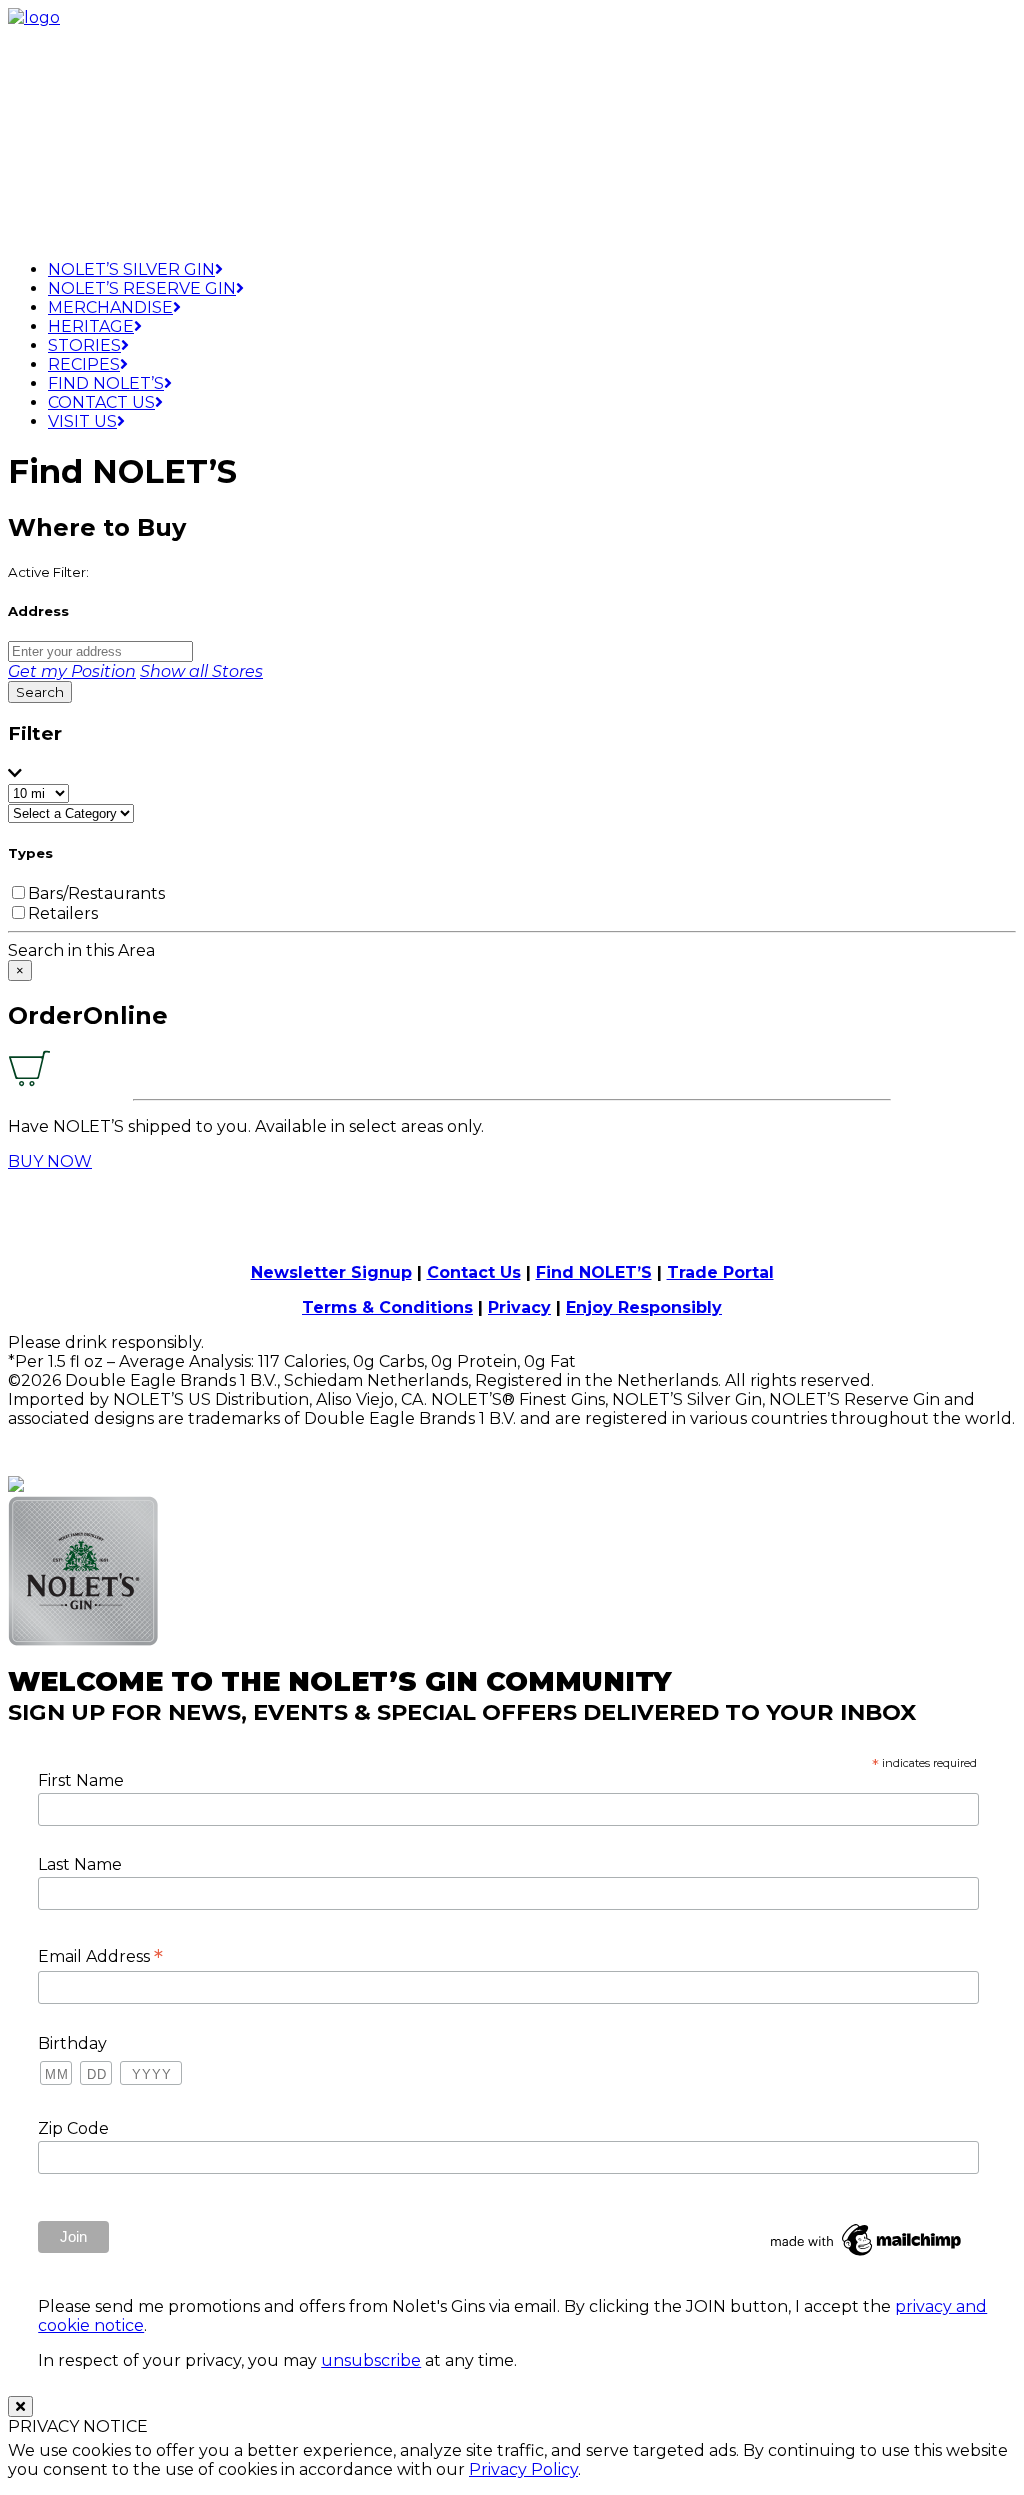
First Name (81, 1780)
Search (40, 692)
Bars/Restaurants (96, 893)
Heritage (91, 326)
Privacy (519, 1307)
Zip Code (73, 2128)
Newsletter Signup (331, 1272)
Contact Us (101, 402)
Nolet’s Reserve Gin (142, 288)
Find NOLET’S (594, 1272)
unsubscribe (371, 2360)
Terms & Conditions (387, 1307)
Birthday (72, 2043)
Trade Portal (720, 1272)
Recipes (84, 364)
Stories (84, 345)
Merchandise (110, 307)
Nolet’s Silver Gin (131, 269)
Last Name (80, 1864)
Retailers (63, 913)
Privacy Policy (523, 2469)
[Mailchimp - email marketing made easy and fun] (867, 2255)
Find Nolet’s (106, 383)
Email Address (100, 1956)
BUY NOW (50, 1161)
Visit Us (82, 421)
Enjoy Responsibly (644, 1307)
